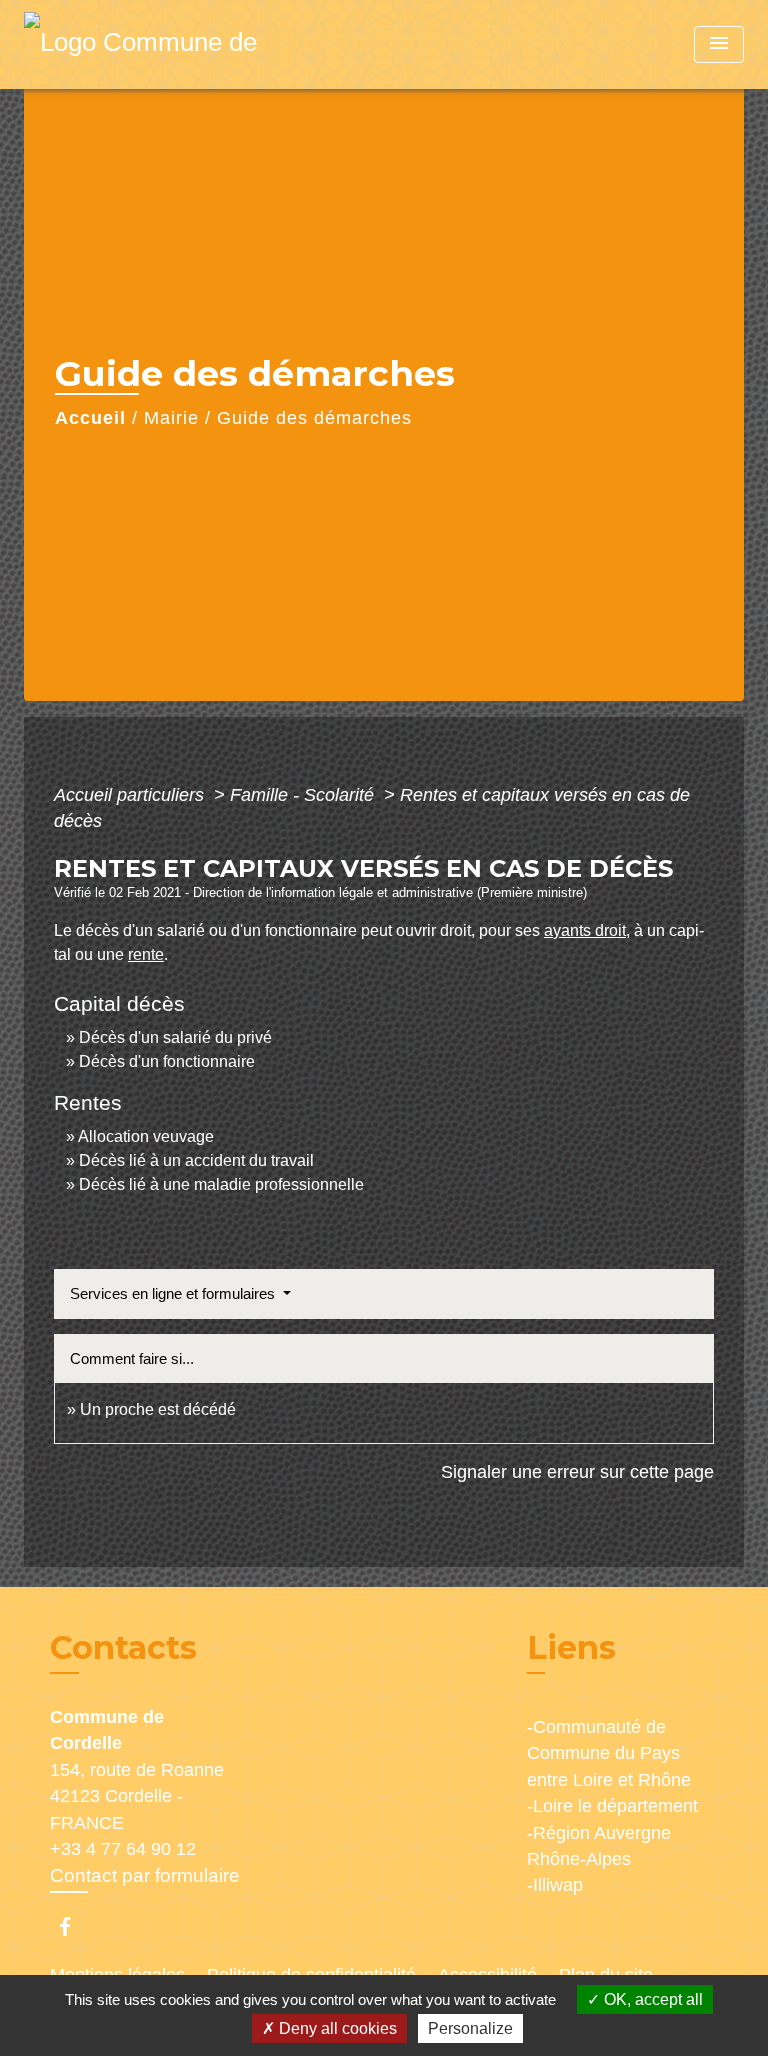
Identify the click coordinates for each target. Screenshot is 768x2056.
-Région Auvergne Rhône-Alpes (599, 1846)
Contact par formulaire (145, 1875)
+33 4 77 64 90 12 (123, 1849)
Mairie (171, 418)
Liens (571, 1647)
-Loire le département (612, 1806)
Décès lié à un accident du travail (196, 1160)
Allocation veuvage (146, 1136)
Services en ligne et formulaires (174, 1293)
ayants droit (585, 930)
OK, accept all (651, 1999)
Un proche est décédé (158, 1409)
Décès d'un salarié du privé (175, 1037)
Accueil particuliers (131, 795)
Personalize (470, 2028)
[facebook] (74, 1926)
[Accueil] (149, 44)
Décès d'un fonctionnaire (167, 1061)
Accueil (90, 418)
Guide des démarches (314, 418)
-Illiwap (555, 1885)
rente (146, 954)
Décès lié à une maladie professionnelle (221, 1184)
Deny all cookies (336, 2028)
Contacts (123, 1648)
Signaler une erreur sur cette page (577, 1472)
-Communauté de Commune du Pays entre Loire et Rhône (609, 1753)
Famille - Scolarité (304, 795)
